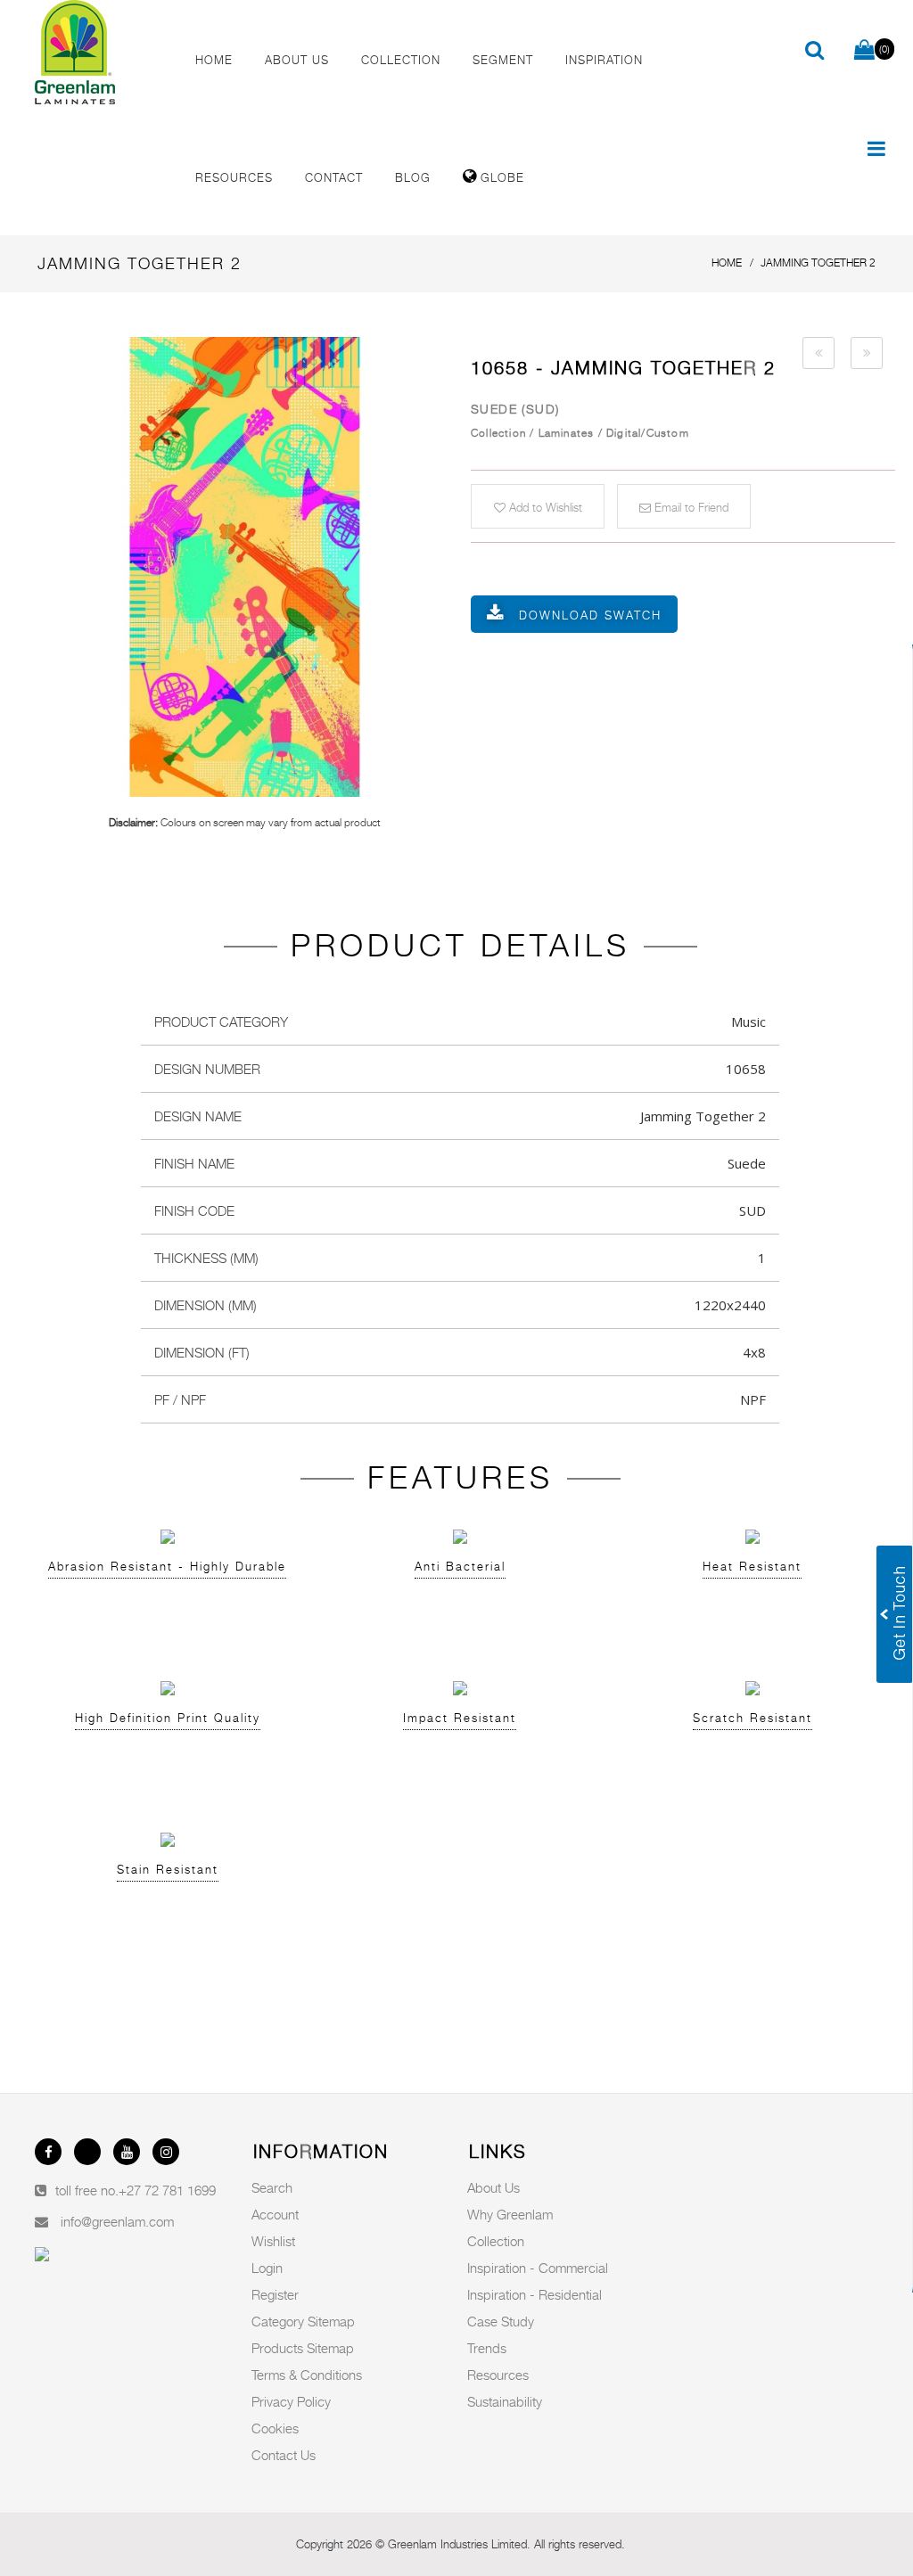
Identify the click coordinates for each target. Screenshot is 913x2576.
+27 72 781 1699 (167, 2190)
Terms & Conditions (307, 2375)
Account (275, 2214)
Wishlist (273, 2241)
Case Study (501, 2321)
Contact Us (284, 2455)
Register (275, 2294)
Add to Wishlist (544, 507)
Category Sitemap (303, 2321)
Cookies (275, 2428)
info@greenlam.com (117, 2221)
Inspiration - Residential (535, 2294)
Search (272, 2187)
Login (267, 2268)
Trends (487, 2348)
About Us (494, 2187)
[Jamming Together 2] (244, 567)
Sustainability (505, 2401)
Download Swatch (590, 615)
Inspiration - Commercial (538, 2268)
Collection (496, 2241)
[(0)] (864, 51)
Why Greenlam (510, 2214)
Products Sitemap (303, 2348)
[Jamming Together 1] (818, 353)
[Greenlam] (100, 53)
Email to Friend (690, 507)
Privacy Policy (291, 2401)
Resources (498, 2375)
